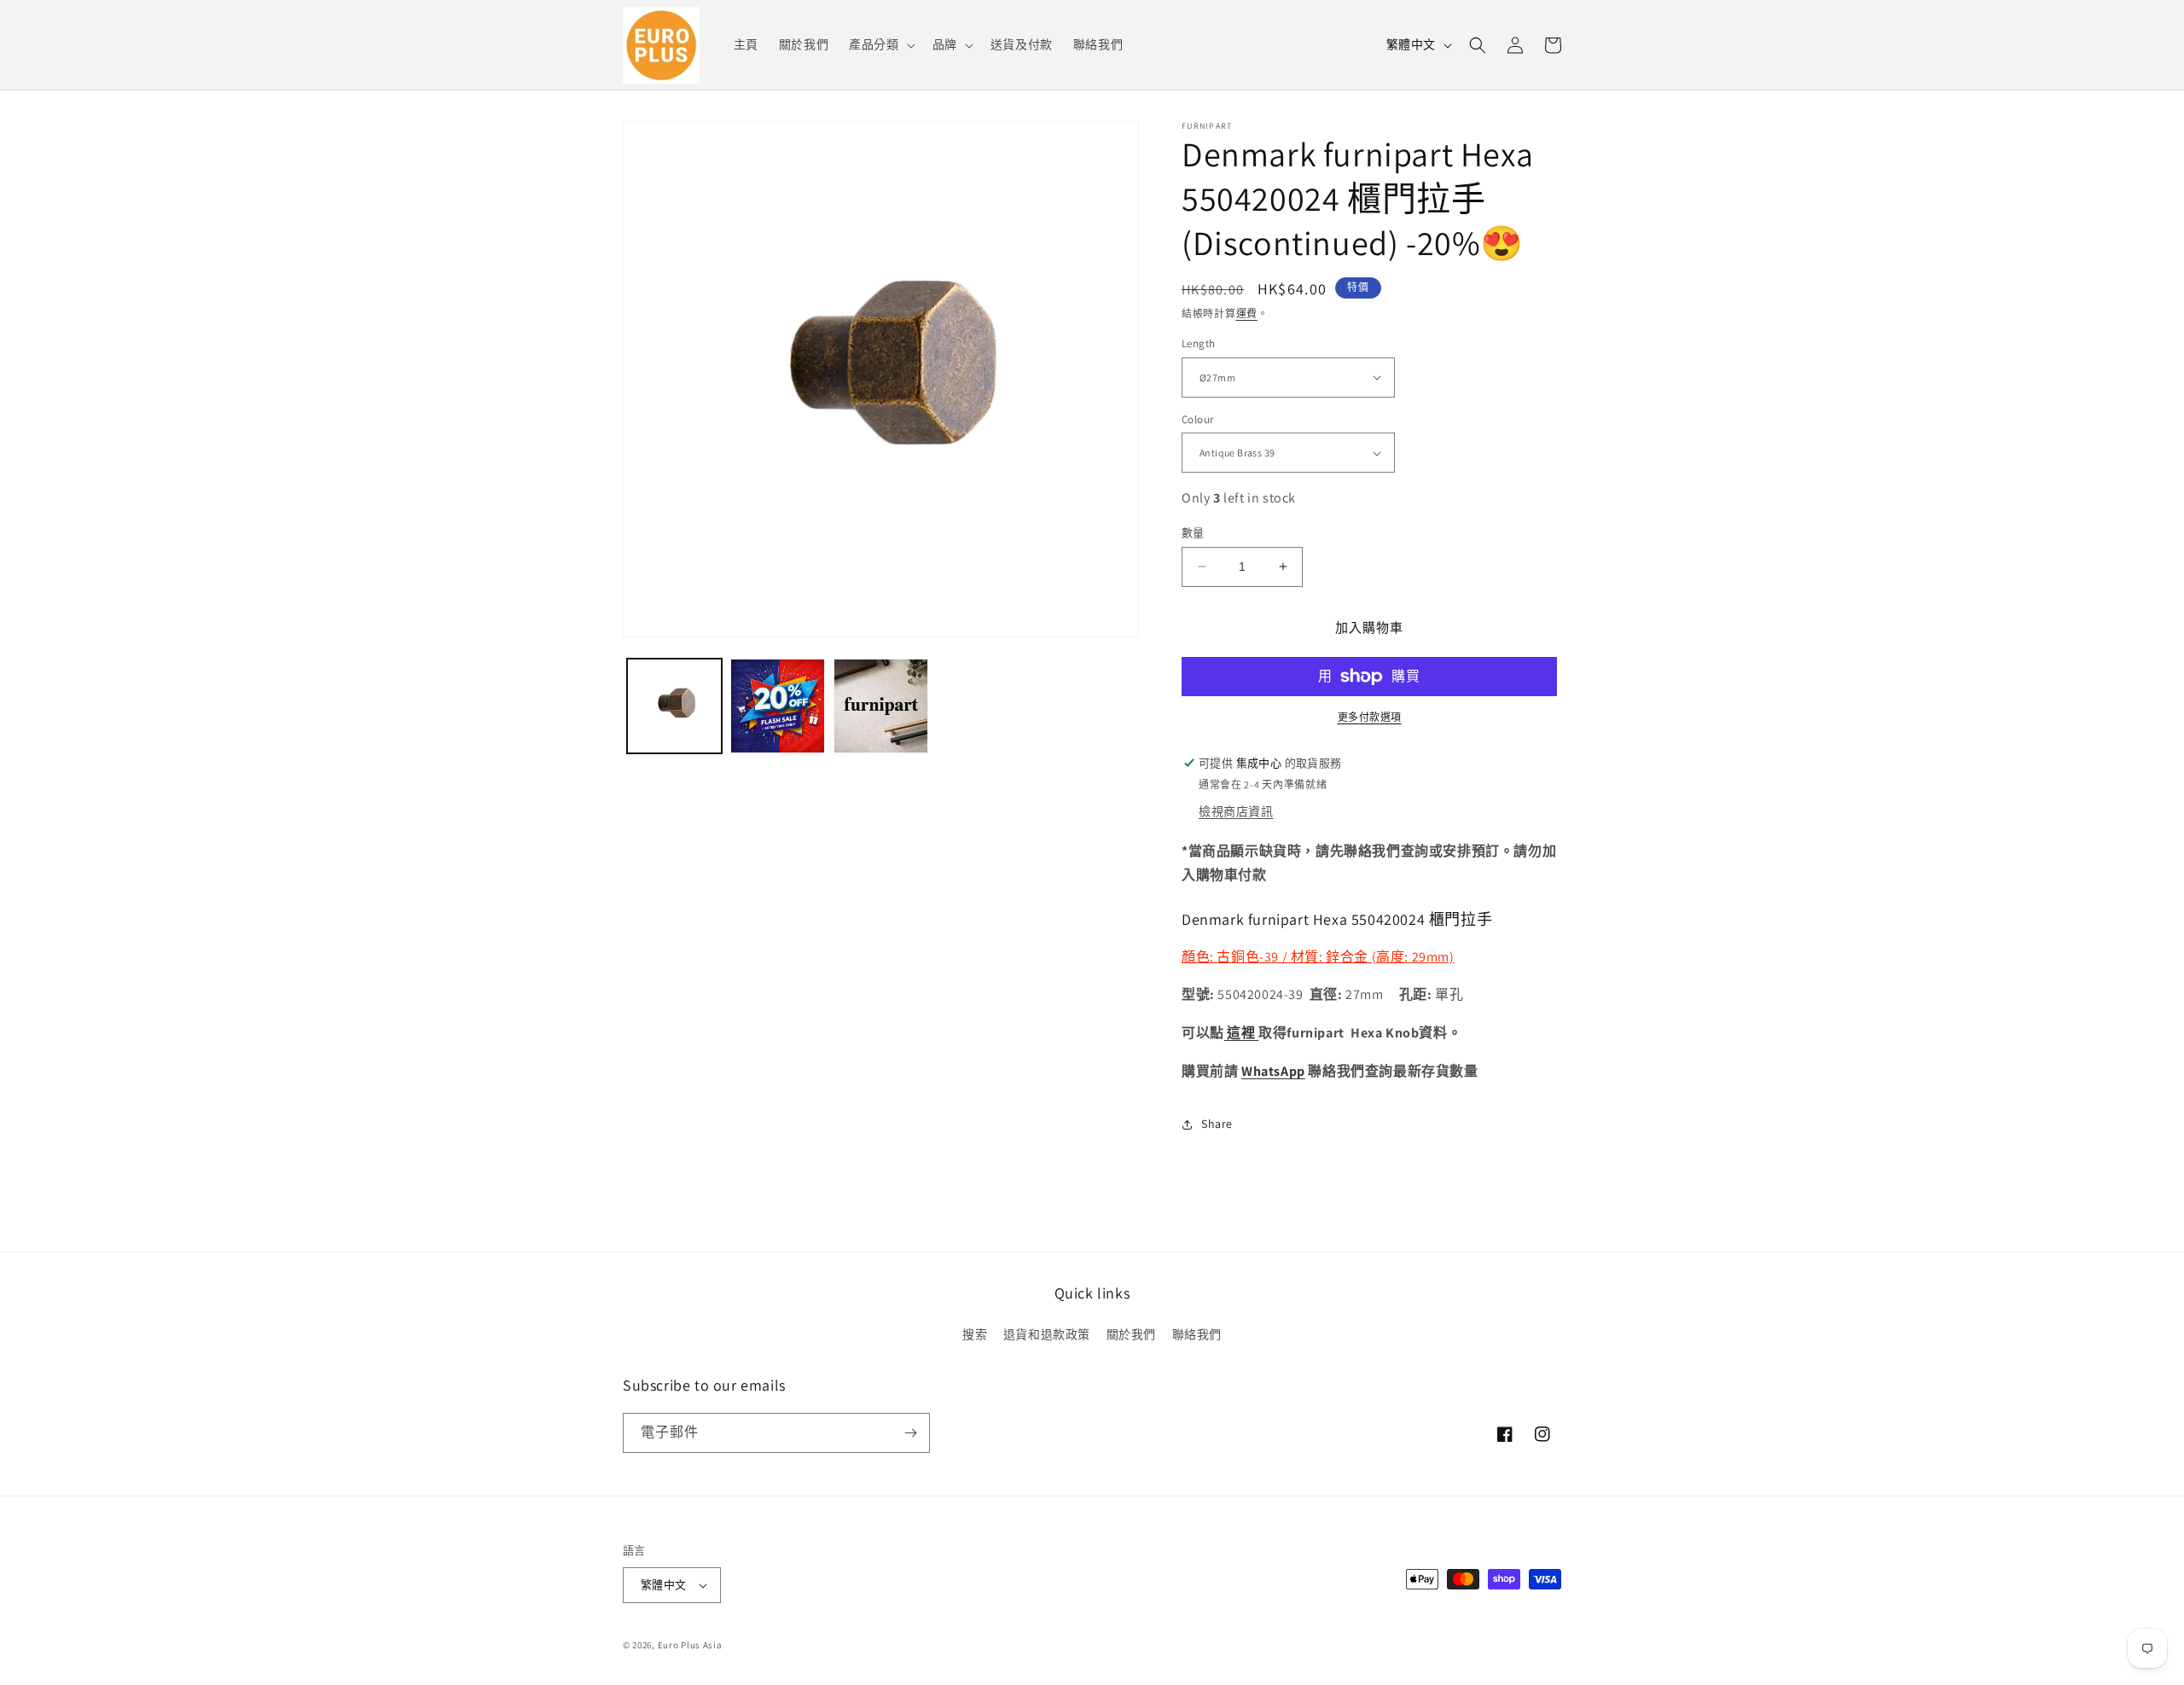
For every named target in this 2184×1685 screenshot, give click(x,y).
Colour (1197, 419)
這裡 (1241, 1033)
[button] (880, 44)
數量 (1193, 533)
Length (1198, 343)
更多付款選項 (1370, 717)
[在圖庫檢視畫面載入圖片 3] (881, 706)
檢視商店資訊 (1236, 811)
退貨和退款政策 (1047, 1334)
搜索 (975, 1334)
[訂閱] (910, 1433)
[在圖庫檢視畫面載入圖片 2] (778, 706)
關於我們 (1131, 1334)
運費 (1247, 314)
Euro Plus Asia (690, 1645)
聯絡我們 (1197, 1334)
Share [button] (1217, 1124)
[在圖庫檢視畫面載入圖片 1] (674, 706)
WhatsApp (1273, 1071)
